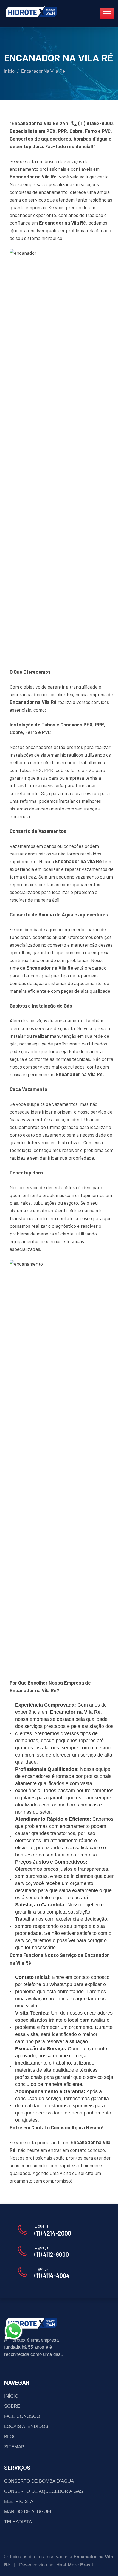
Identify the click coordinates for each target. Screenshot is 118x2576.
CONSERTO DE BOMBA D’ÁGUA (39, 2481)
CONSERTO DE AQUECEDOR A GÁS (43, 2491)
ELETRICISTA (19, 2501)
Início (9, 71)
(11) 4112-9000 (52, 2254)
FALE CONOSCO (22, 2416)
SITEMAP (14, 2447)
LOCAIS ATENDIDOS (26, 2427)
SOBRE (12, 2406)
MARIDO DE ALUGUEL (28, 2512)
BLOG (10, 2437)
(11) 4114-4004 (52, 2275)
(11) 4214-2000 (53, 2233)
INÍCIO (11, 2396)
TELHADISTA (18, 2522)
